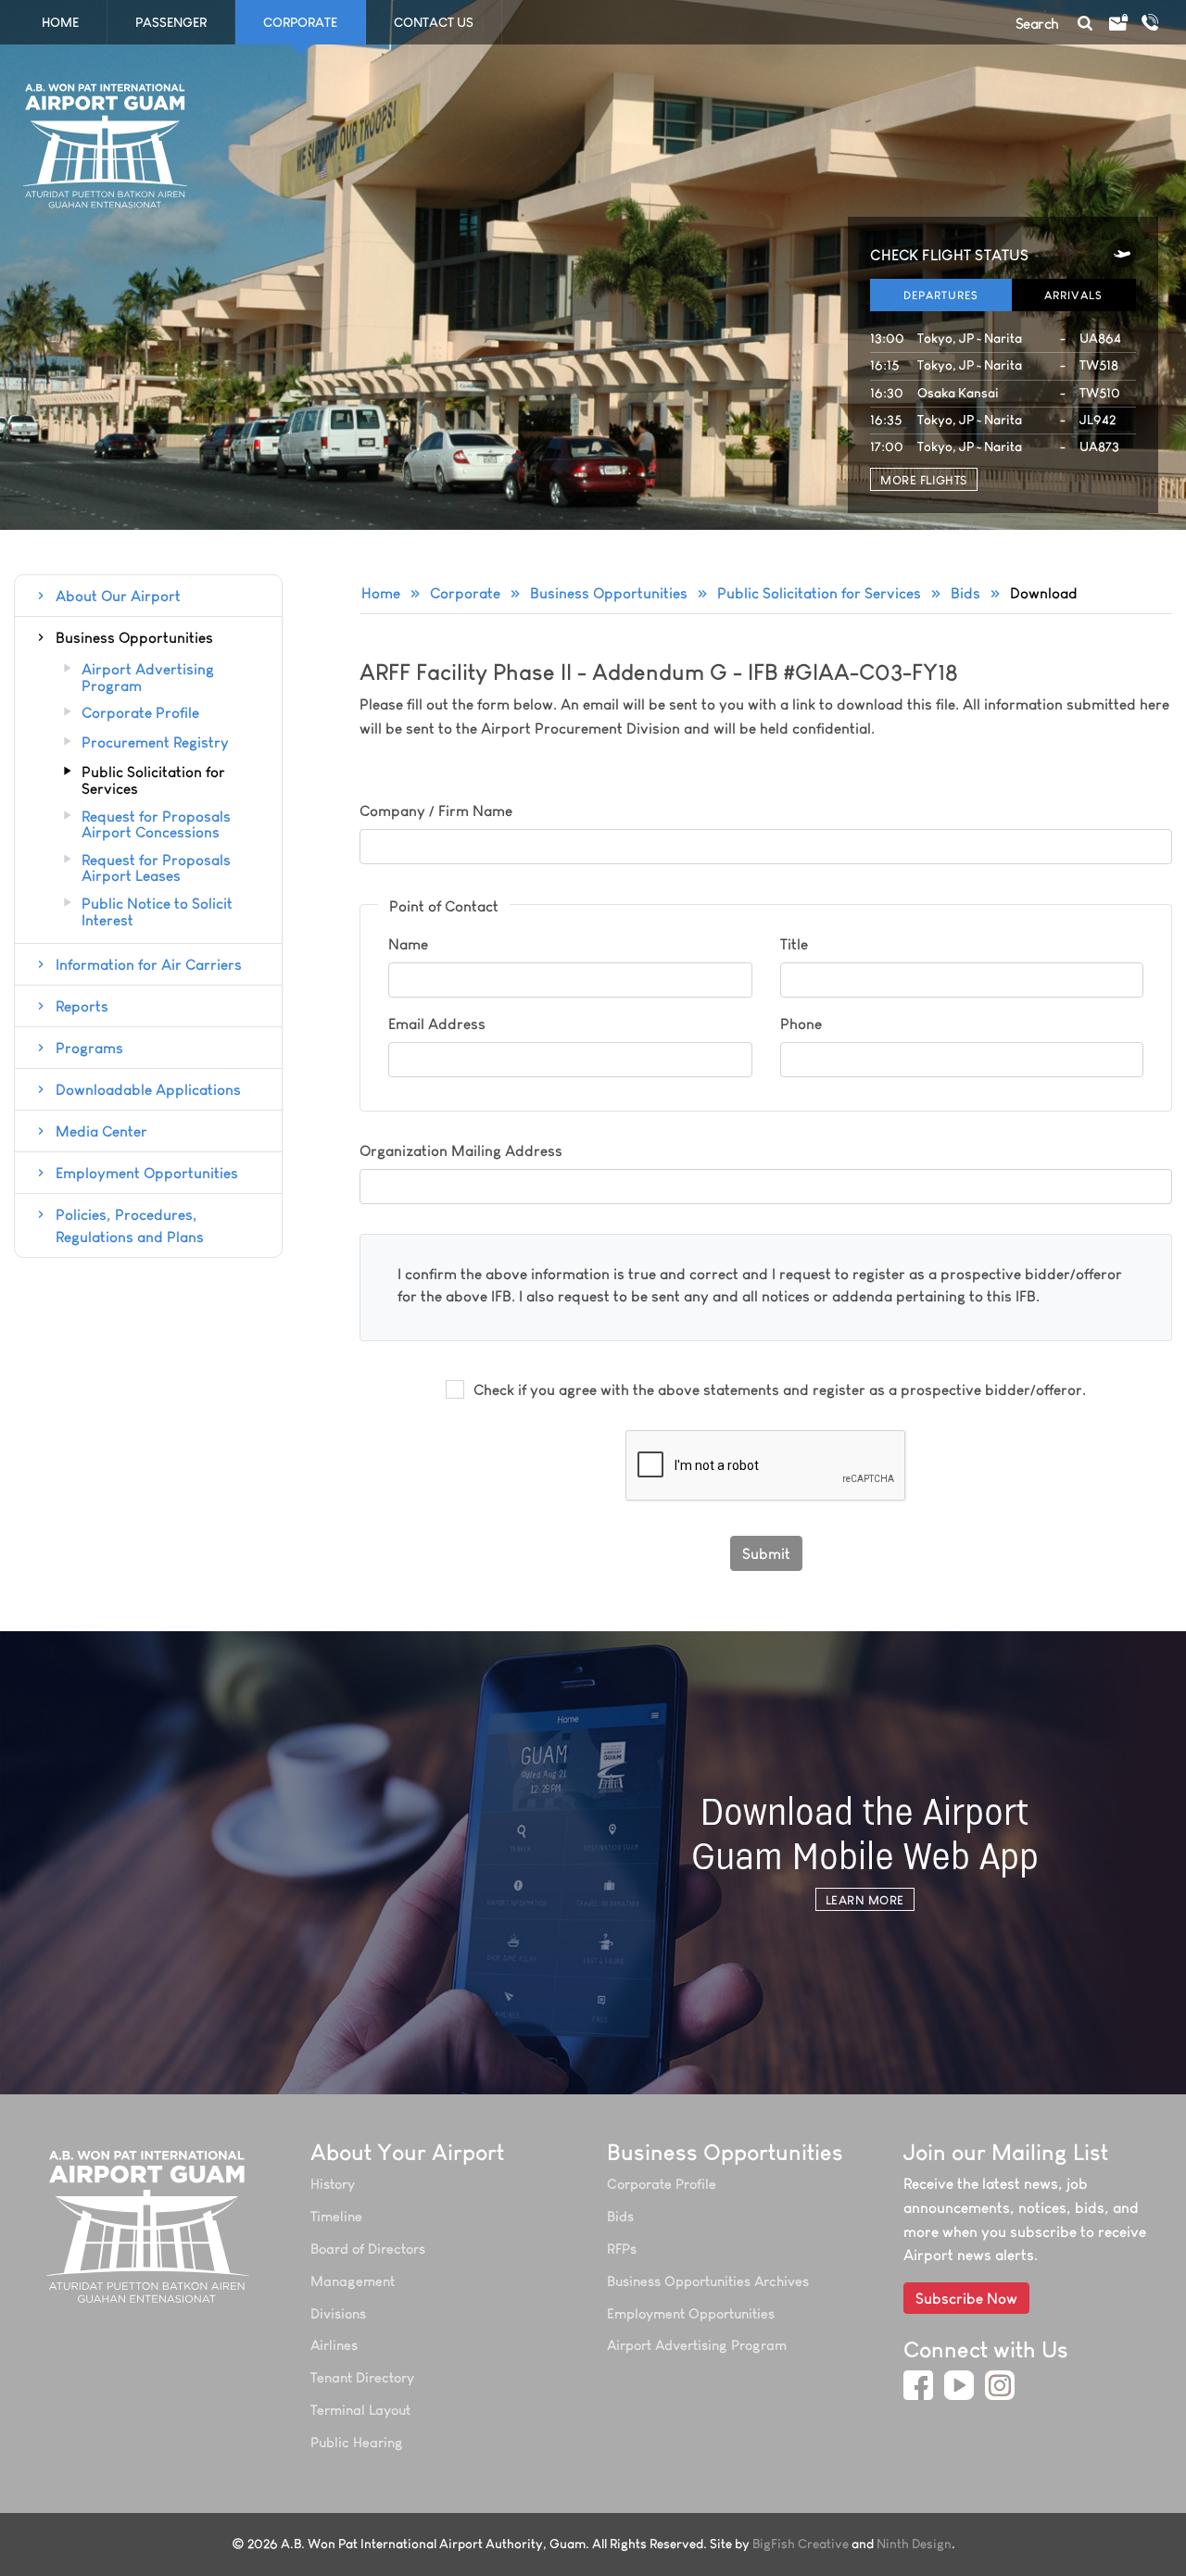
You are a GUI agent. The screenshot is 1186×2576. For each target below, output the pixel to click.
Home (60, 22)
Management (353, 2281)
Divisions (338, 2313)
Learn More (865, 1900)
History (333, 2184)
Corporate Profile (140, 713)
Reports (82, 1006)
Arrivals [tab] (1073, 295)
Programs (89, 1048)
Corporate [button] (300, 22)
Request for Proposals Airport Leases (156, 868)
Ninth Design (914, 2544)
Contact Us (434, 22)
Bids (965, 593)
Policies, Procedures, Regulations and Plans (130, 1225)
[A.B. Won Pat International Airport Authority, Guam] (149, 2226)
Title (794, 944)
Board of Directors (368, 2249)
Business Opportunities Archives (708, 2281)
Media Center (101, 1131)
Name (408, 944)
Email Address (437, 1024)
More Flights (923, 480)
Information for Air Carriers (149, 964)
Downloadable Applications (148, 1089)
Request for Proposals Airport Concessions (156, 825)
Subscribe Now (966, 2298)
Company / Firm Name (436, 810)
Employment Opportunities (147, 1173)
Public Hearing (357, 2442)
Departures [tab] (941, 295)
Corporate (465, 593)
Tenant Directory (362, 2377)
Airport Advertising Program (148, 678)
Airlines (334, 2345)
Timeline (336, 2216)
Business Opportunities (609, 593)
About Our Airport (118, 596)
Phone (801, 1024)
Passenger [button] (171, 22)
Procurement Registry (155, 743)
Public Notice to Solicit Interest (157, 912)
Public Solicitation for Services (819, 593)
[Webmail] (1117, 23)
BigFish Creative (801, 2544)
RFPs (622, 2249)
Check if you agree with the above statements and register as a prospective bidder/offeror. (780, 1389)
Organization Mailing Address (461, 1150)
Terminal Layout (360, 2410)
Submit (766, 1553)
